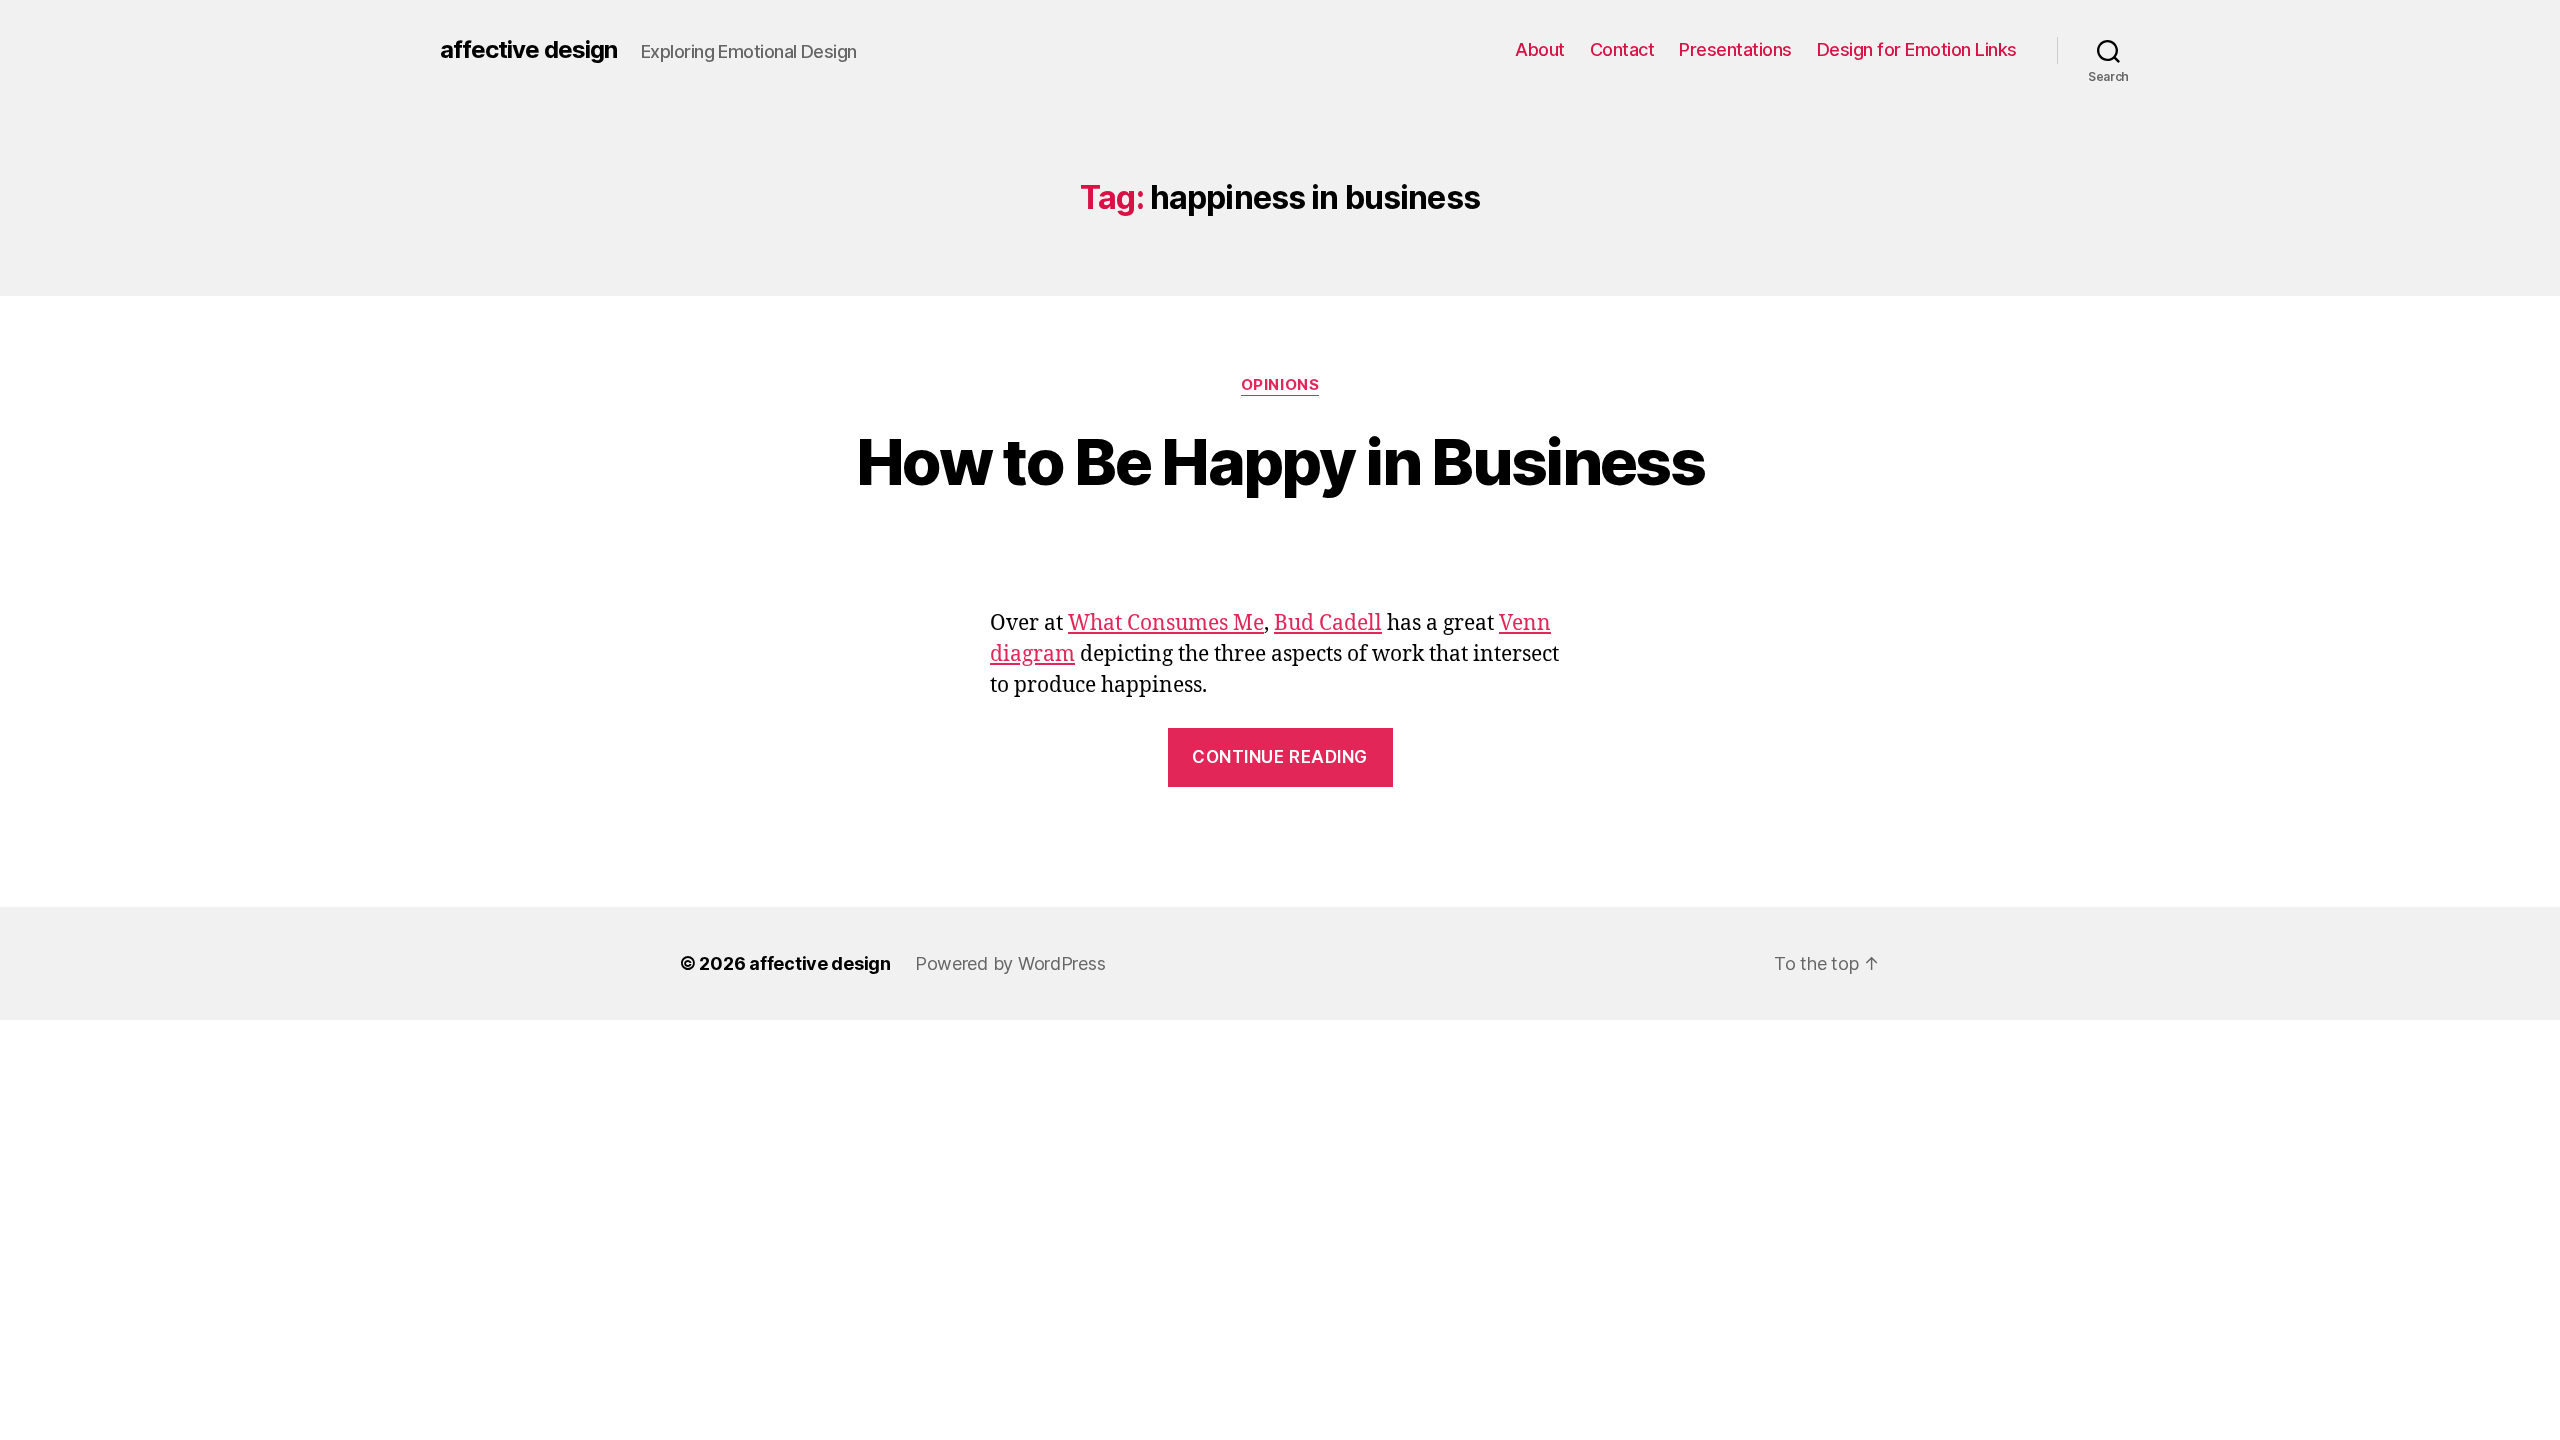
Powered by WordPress (1010, 963)
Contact (1622, 49)
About (1540, 49)
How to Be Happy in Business (1280, 461)
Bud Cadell (1328, 623)
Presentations (1735, 49)
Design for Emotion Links (1917, 49)
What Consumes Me (1166, 623)
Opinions (1280, 385)
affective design (528, 50)
